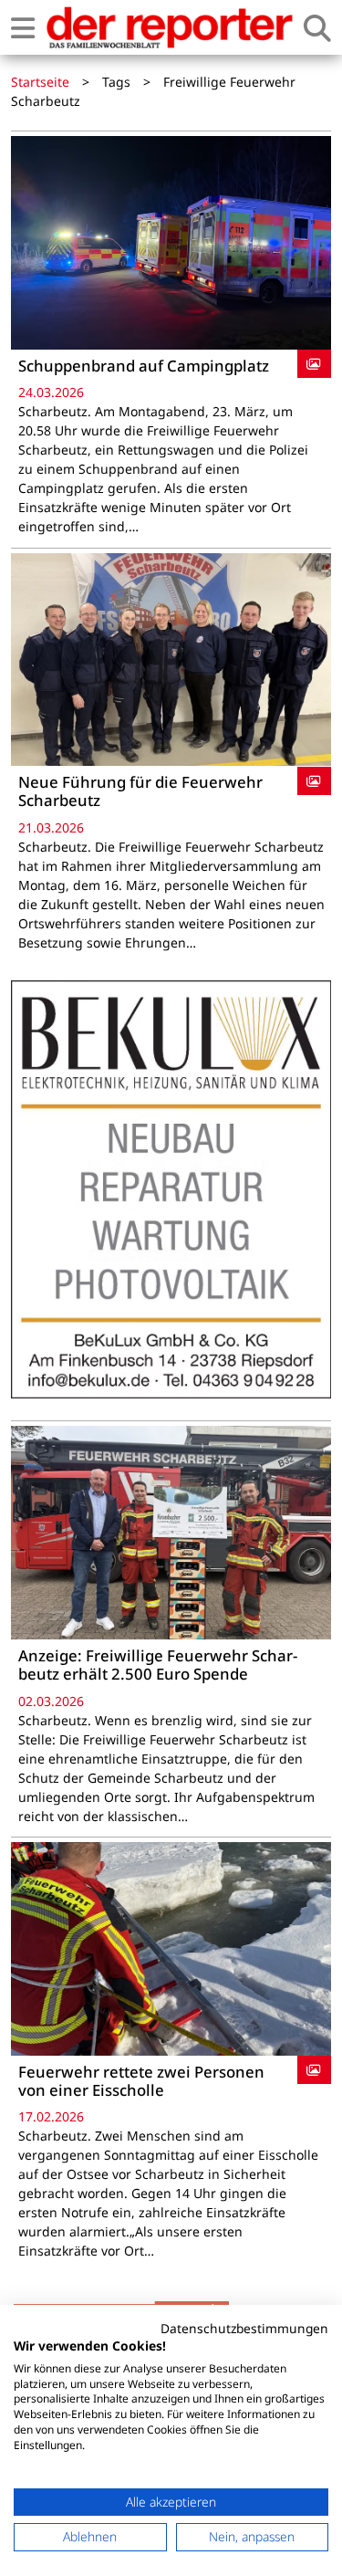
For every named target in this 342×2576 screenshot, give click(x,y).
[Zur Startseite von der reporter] (169, 27)
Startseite (40, 82)
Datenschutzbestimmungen (244, 2328)
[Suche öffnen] (317, 28)
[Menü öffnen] (23, 28)
